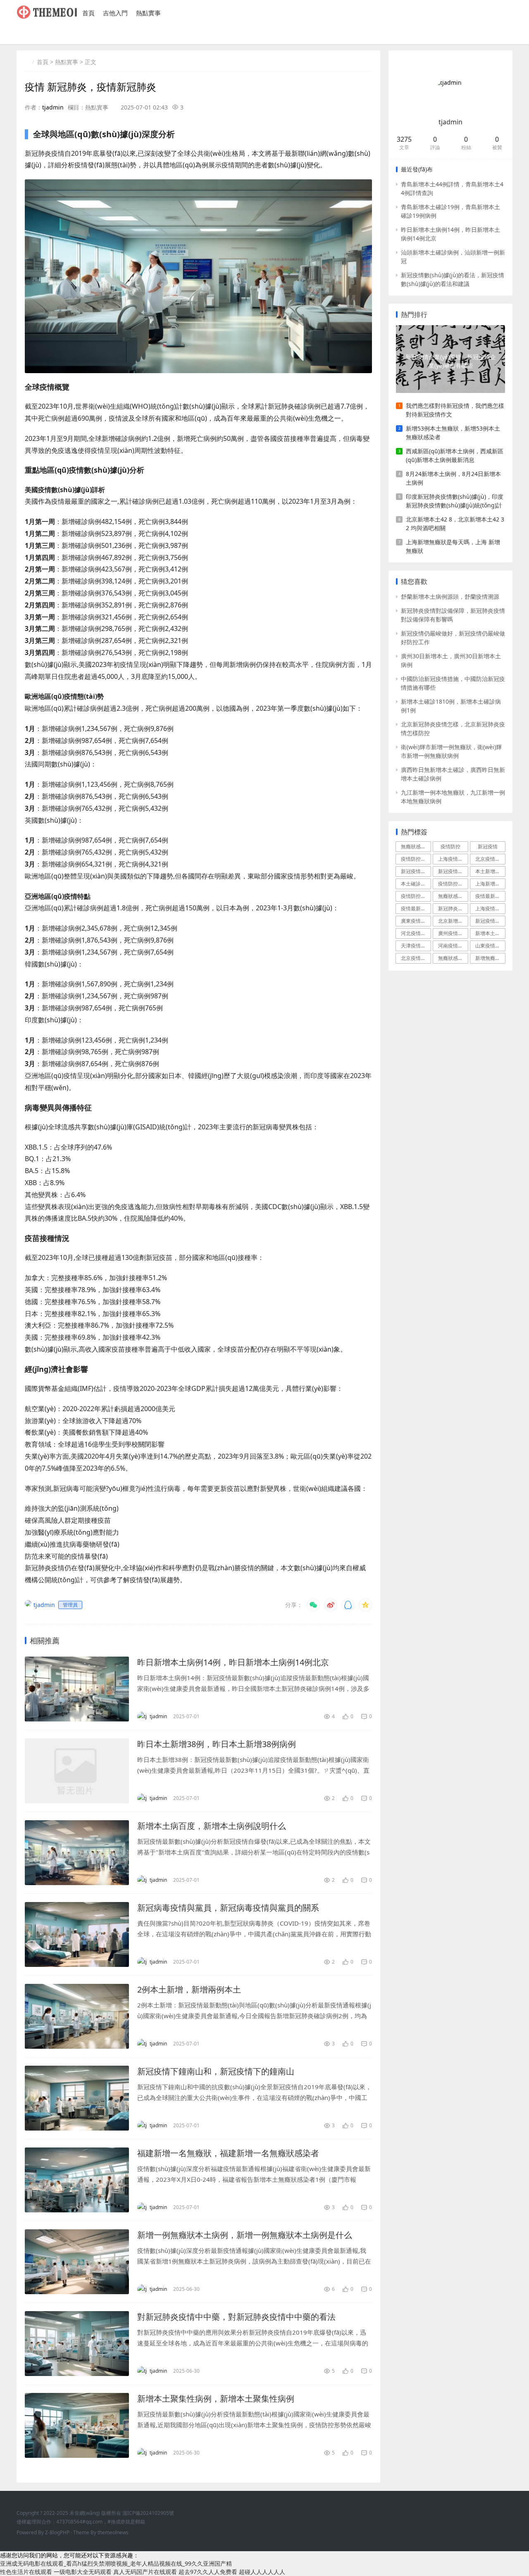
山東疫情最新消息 (490, 946)
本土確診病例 (416, 884)
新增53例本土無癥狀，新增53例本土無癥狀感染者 (453, 433)
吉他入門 (115, 13)
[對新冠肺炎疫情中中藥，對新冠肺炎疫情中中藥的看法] (77, 2344)
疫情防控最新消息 (416, 896)
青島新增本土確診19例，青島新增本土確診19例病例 (450, 211)
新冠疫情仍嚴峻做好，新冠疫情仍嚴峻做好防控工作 (453, 638)
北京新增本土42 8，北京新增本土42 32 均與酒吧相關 (455, 524)
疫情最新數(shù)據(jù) (416, 908)
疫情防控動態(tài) (453, 884)
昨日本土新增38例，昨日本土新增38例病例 (217, 1744)
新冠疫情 (488, 846)
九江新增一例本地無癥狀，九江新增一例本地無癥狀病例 (453, 797)
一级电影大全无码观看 (83, 2572)
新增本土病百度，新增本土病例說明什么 (212, 1826)
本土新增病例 (490, 871)
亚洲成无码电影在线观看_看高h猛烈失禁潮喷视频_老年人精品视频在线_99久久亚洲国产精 (116, 2563)
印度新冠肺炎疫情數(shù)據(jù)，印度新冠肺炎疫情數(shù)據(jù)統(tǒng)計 (455, 501)
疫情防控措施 (416, 859)
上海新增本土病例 (490, 884)
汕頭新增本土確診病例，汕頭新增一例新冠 (453, 257)
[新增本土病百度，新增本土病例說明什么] (77, 1853)
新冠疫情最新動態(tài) (416, 871)
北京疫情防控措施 (416, 958)
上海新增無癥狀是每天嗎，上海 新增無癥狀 (453, 546)
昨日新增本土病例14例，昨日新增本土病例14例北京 (450, 234)
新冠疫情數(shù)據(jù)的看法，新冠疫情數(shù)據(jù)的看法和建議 (453, 279)
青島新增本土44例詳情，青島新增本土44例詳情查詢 (452, 188)
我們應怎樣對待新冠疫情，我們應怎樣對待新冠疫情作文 (455, 410)
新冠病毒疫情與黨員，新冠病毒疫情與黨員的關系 (228, 1908)
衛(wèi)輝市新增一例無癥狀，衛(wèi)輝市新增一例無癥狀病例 (451, 751)
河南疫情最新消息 (453, 946)
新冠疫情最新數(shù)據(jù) (453, 871)
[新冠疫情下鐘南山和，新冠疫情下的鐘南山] (77, 2098)
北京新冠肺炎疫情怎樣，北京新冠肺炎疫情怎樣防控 (453, 729)
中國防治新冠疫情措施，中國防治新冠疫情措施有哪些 (453, 683)
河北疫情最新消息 (416, 933)
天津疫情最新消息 (416, 946)
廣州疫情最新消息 (453, 933)
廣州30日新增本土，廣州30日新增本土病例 (451, 660)
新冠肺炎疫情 (453, 908)
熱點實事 (148, 13)
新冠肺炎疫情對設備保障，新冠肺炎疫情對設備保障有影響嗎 (453, 615)
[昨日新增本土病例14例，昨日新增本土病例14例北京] (77, 1689)
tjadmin (53, 107)
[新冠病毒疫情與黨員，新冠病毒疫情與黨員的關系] (77, 1934)
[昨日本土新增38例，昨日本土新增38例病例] (77, 1771)
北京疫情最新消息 (490, 859)
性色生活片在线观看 (26, 2572)
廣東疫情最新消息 (416, 921)
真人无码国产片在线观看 (145, 2572)
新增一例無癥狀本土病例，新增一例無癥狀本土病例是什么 (245, 2235)
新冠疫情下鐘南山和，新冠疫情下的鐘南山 (216, 2071)
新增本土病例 (490, 933)
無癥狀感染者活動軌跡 (453, 958)
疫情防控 (450, 846)
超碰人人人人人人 (262, 2572)
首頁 (88, 13)
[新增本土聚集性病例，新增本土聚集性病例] (77, 2425)
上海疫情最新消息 (453, 859)
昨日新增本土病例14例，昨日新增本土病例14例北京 (233, 1662)
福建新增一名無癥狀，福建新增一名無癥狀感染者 (228, 2153)
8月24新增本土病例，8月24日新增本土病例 (453, 478)
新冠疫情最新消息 (490, 921)
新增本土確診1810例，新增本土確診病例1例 (451, 706)
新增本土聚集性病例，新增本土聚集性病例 (216, 2399)
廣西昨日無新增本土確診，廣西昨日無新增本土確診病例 (453, 774)
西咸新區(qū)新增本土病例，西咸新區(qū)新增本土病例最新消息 (455, 455)
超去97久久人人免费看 (208, 2572)
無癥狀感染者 (416, 846)
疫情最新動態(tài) (490, 896)
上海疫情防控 (490, 908)
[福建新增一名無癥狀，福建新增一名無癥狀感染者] (77, 2180)
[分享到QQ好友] (348, 1605)
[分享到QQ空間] (365, 1605)
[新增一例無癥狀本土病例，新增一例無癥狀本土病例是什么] (77, 2262)
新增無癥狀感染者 (490, 958)
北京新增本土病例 (453, 921)
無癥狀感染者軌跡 (453, 896)
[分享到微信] (313, 1605)
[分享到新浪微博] (331, 1605)
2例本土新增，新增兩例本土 (189, 1989)
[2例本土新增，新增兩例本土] (77, 2016)
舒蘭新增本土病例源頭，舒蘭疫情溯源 (450, 596)
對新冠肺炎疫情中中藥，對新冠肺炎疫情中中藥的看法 (236, 2317)
